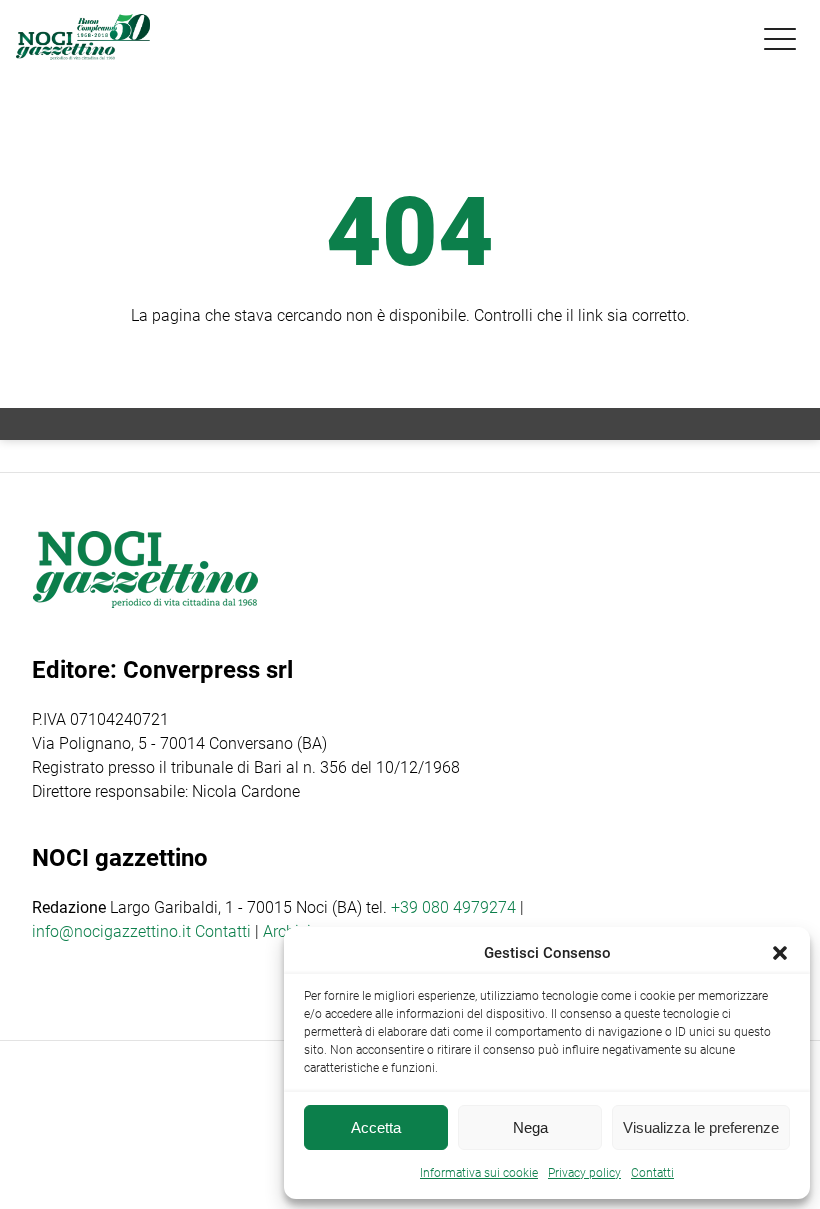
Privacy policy (584, 1173)
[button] (780, 953)
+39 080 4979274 (453, 907)
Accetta (376, 1127)
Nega (530, 1127)
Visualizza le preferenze (701, 1127)
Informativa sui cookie (479, 1173)
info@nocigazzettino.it (111, 931)
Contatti (223, 931)
